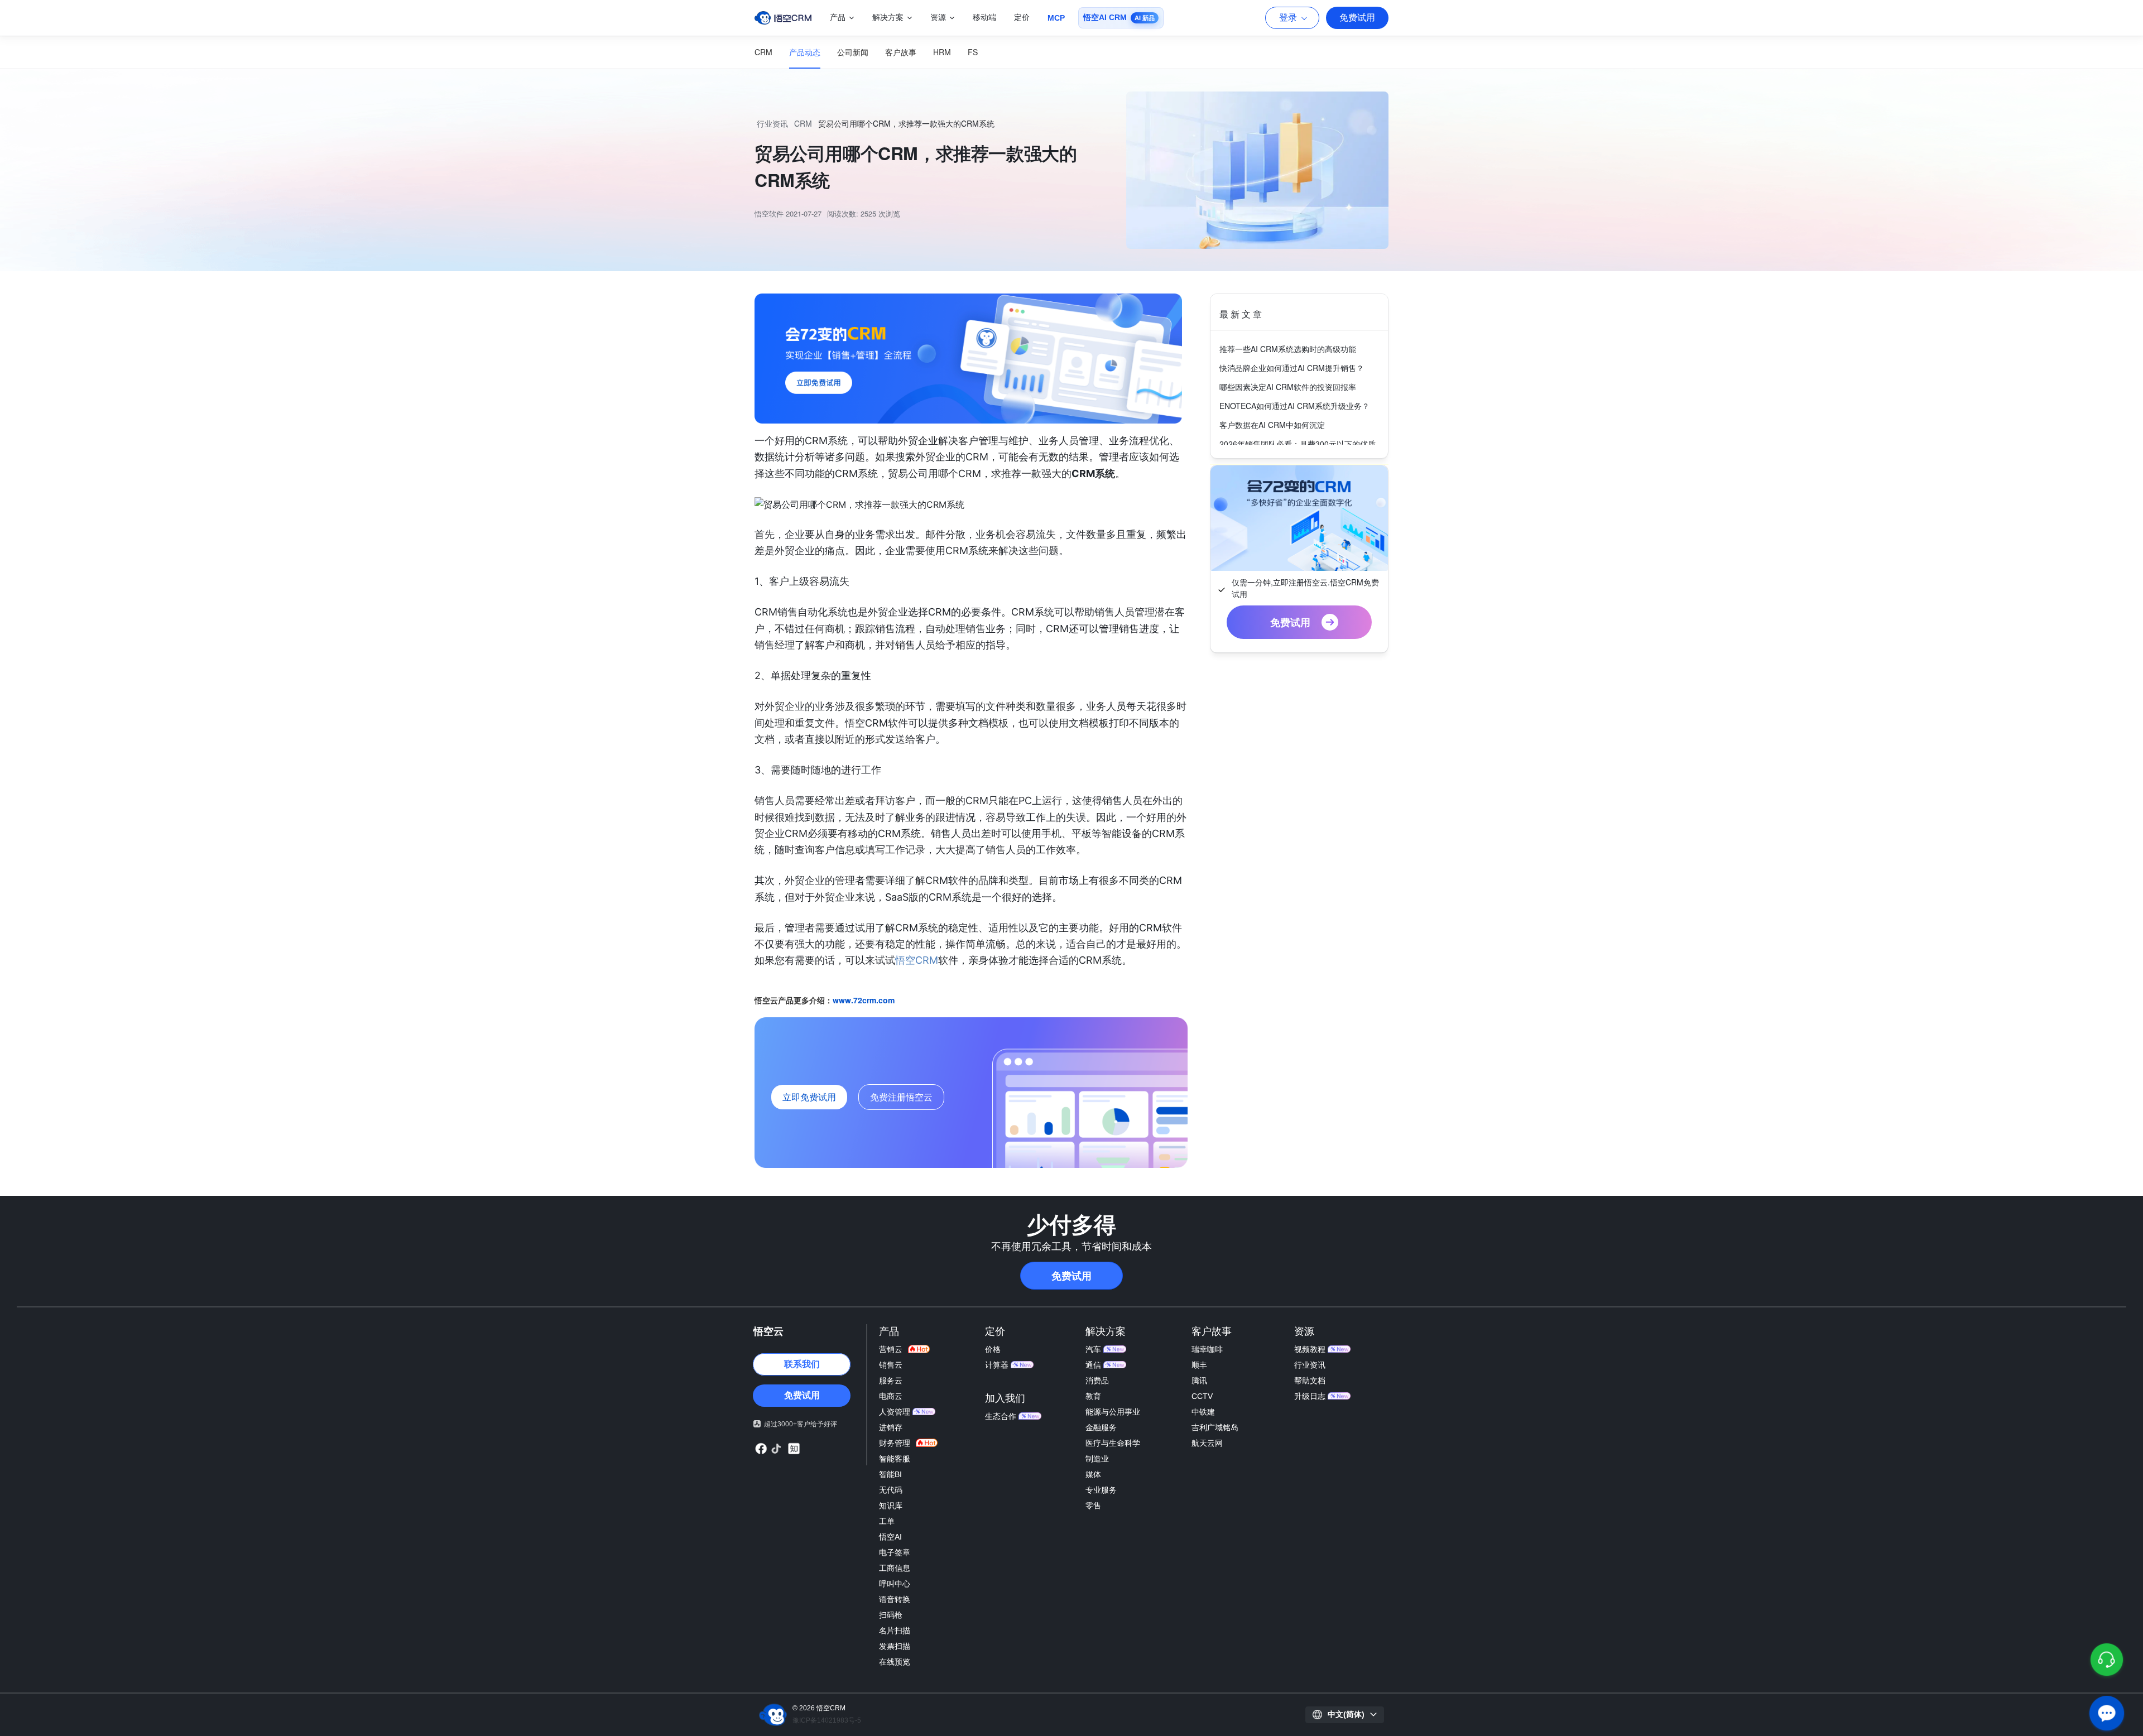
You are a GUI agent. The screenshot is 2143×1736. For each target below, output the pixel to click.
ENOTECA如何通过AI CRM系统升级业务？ (1294, 406)
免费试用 (1357, 18)
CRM (803, 123)
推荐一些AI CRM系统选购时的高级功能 (1288, 349)
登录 (1288, 18)
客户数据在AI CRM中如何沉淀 (1272, 425)
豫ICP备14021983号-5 (827, 1720)
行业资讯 (772, 123)
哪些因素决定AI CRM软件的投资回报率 (1288, 387)
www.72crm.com (864, 1000)
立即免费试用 (809, 1097)
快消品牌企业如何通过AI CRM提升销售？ (1292, 368)
